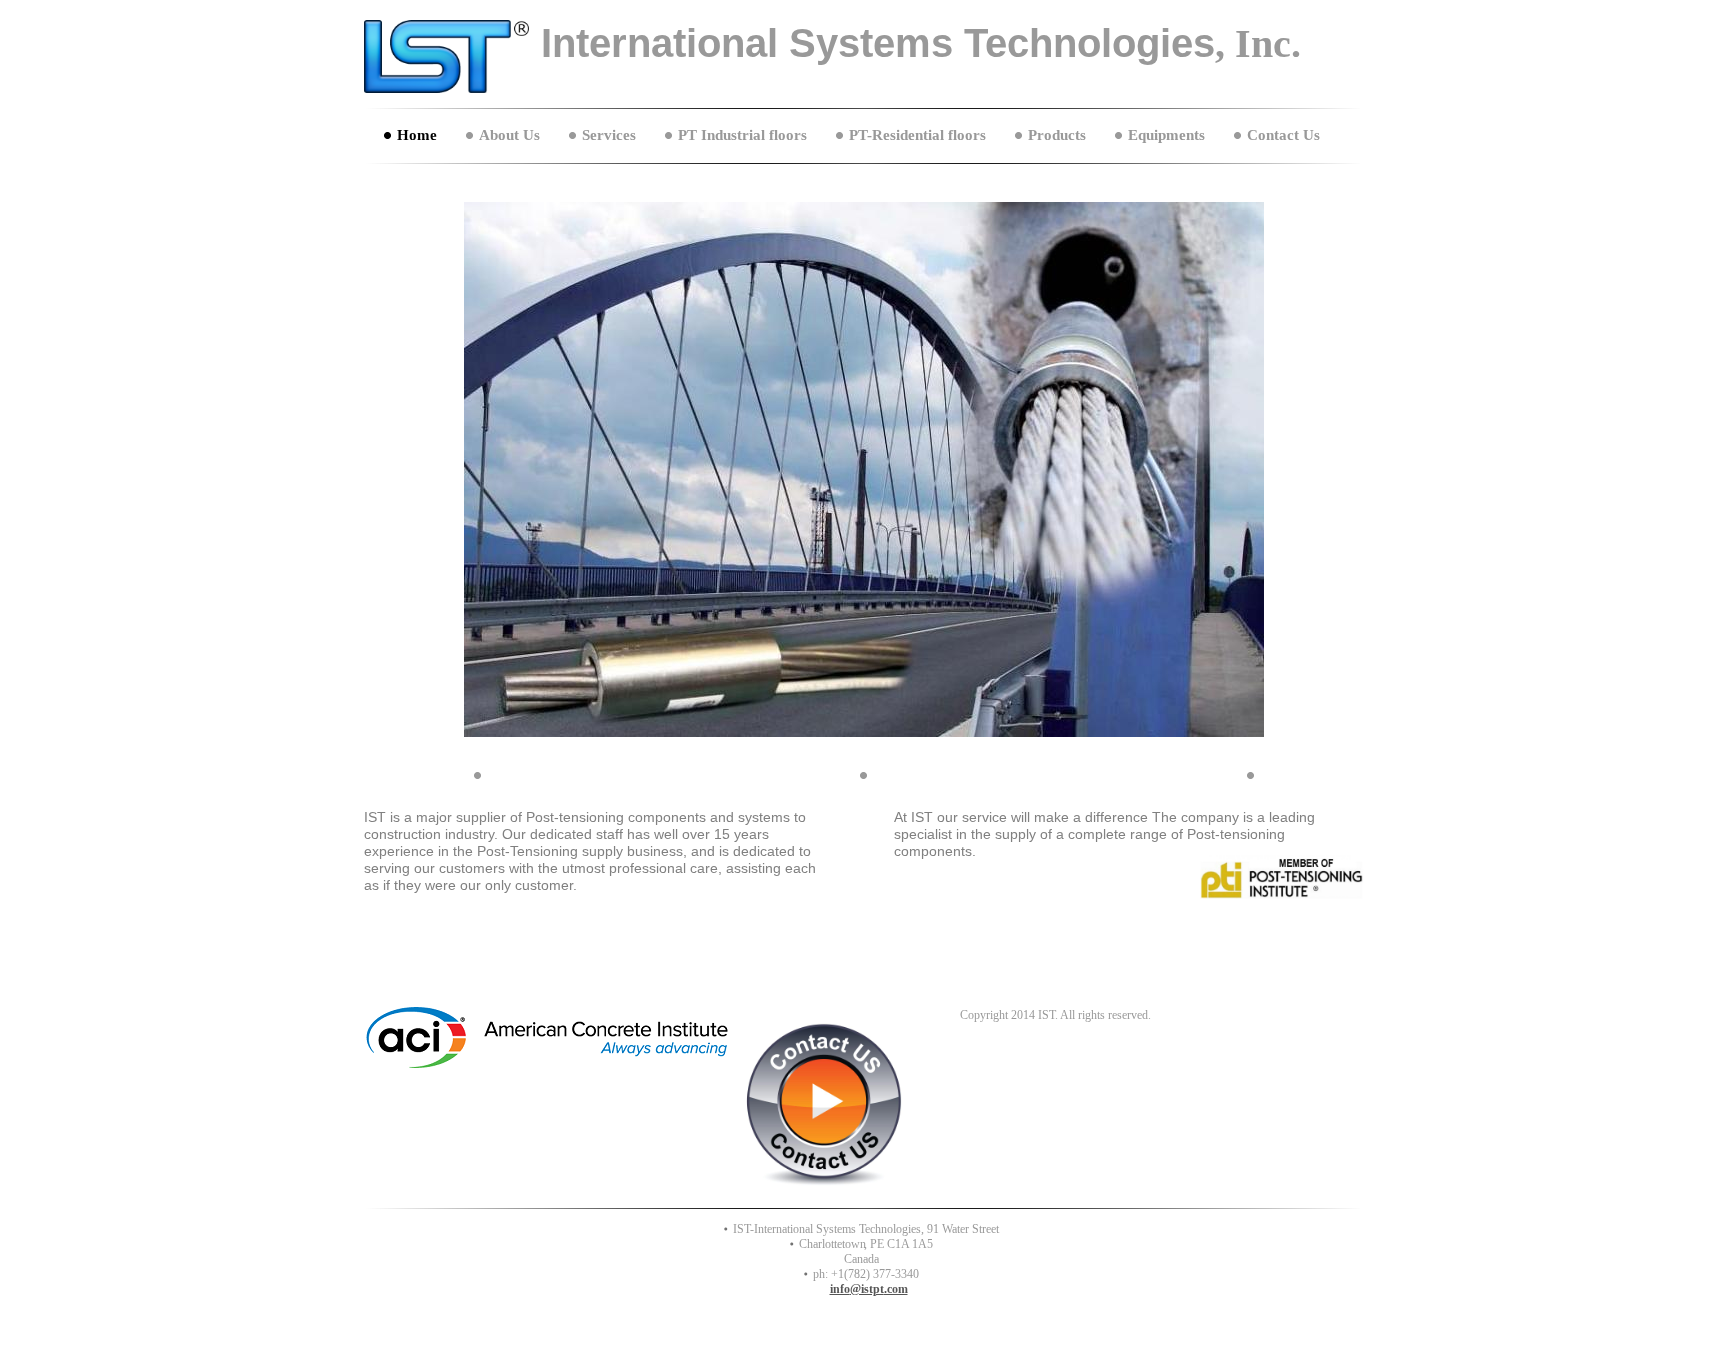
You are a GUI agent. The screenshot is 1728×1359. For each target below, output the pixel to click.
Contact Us (1283, 135)
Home (417, 135)
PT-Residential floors (917, 135)
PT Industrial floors (742, 135)
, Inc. (1258, 43)
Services (609, 135)
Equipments (1166, 135)
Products (1057, 135)
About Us (509, 135)
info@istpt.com (869, 1289)
